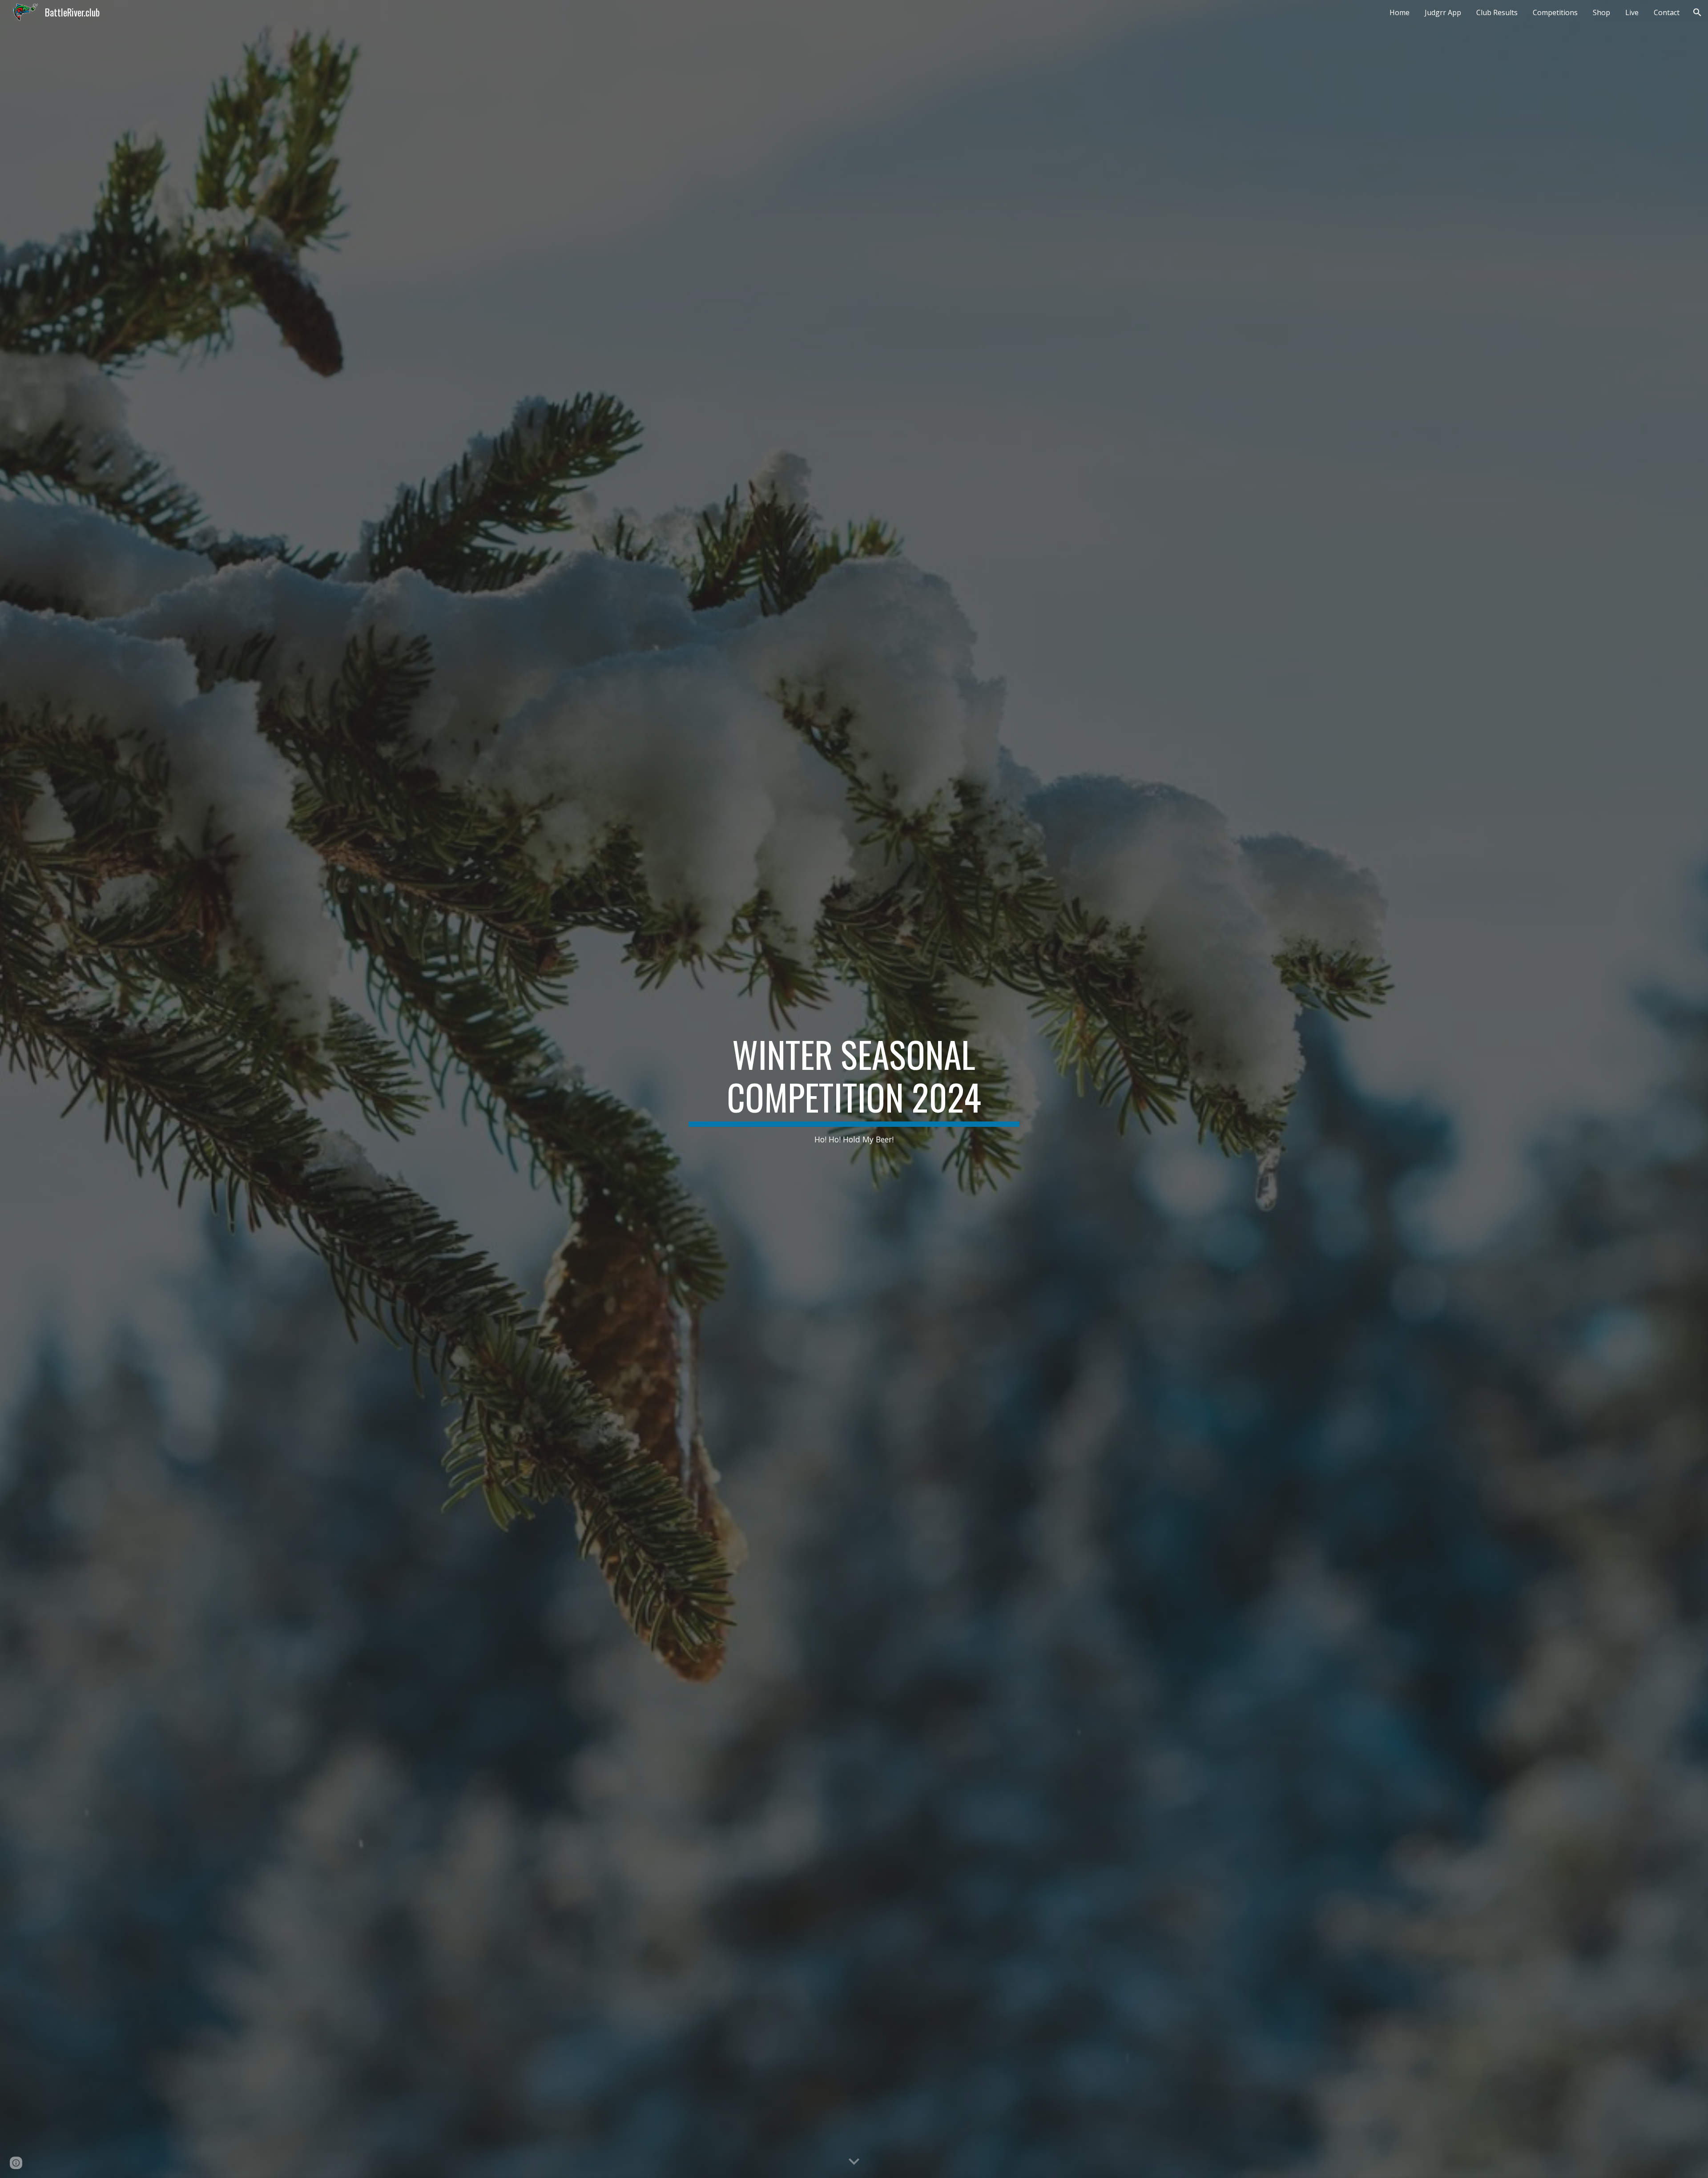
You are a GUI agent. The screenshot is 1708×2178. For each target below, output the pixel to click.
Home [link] (1400, 12)
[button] (1697, 12)
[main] (854, 1089)
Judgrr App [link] (1443, 12)
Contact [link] (1667, 12)
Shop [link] (1601, 12)
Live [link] (1632, 12)
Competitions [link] (1555, 12)
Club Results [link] (1497, 12)
